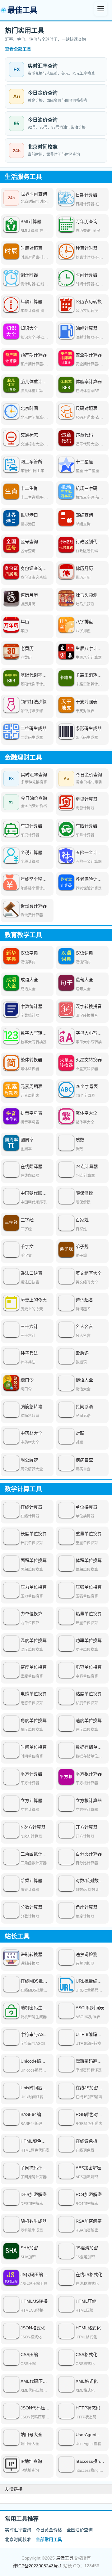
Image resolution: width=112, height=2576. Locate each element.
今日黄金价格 (49, 2530)
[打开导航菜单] (101, 9)
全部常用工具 (49, 2539)
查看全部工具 (18, 49)
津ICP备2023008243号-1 (37, 2566)
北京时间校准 (18, 2539)
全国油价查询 (80, 2530)
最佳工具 (65, 2558)
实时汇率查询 (18, 2530)
